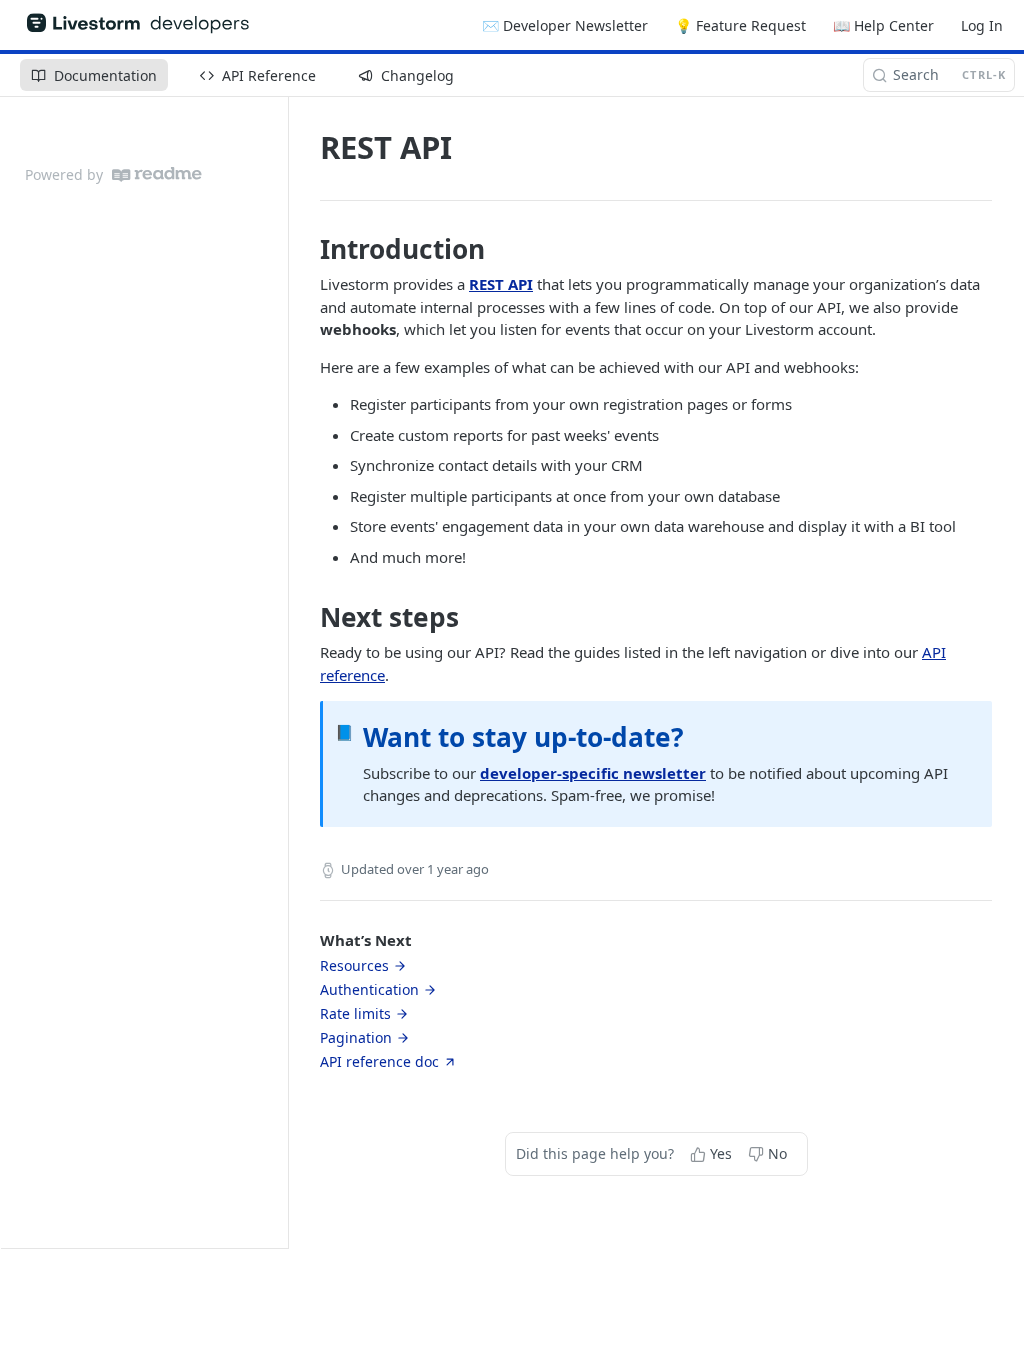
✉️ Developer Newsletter (565, 25)
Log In (982, 25)
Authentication (369, 989)
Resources (354, 965)
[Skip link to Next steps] (306, 617)
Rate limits (355, 1013)
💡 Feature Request (740, 25)
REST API (501, 284)
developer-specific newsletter (593, 773)
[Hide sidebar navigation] (284, 672)
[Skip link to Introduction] (306, 249)
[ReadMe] (157, 174)
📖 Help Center (883, 25)
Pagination (356, 1037)
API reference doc (379, 1061)
